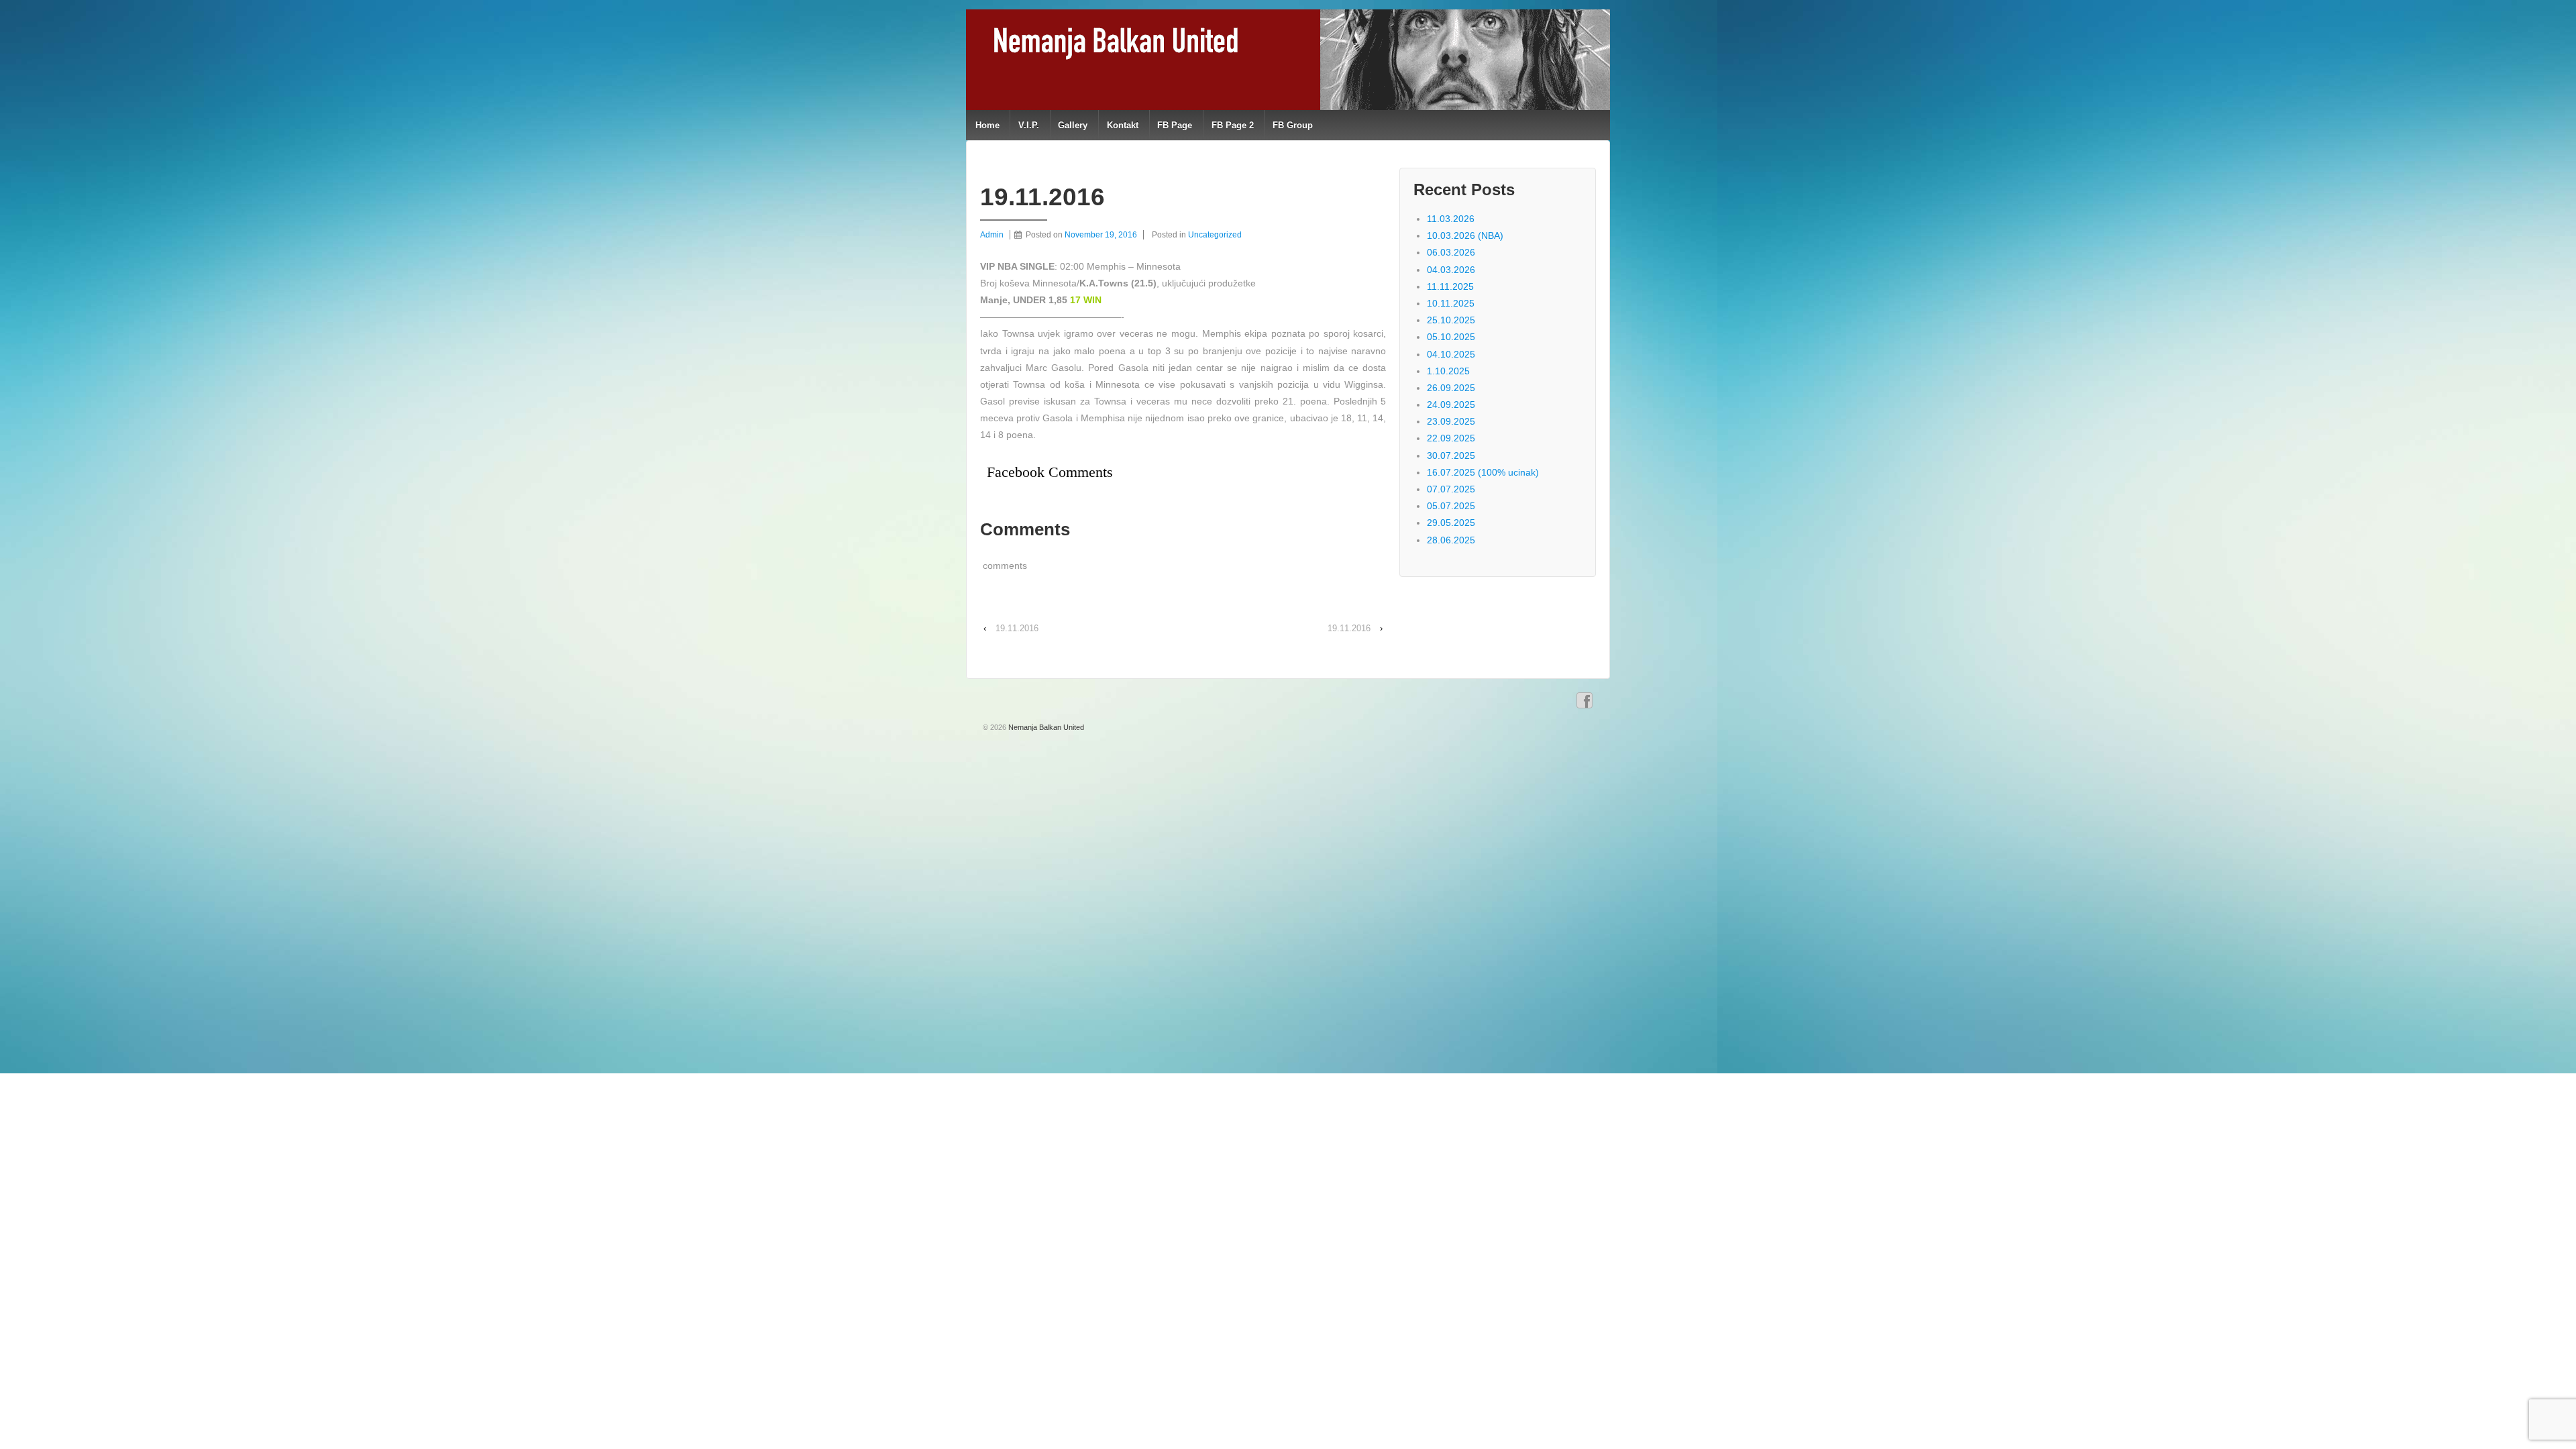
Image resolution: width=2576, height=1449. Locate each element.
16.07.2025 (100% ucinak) (1483, 472)
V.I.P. (1029, 125)
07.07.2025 (1451, 489)
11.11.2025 (1450, 286)
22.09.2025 (1451, 438)
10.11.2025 (1451, 303)
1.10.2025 (1448, 371)
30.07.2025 (1451, 455)
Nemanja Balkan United (1045, 727)
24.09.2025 (1451, 405)
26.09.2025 (1451, 388)
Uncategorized (1215, 235)
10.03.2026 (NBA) (1465, 235)
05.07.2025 (1451, 506)
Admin (992, 235)
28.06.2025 (1451, 540)
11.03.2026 (1451, 219)
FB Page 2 (1233, 125)
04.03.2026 (1451, 270)
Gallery (1073, 125)
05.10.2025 (1451, 337)
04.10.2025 (1451, 354)
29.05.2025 (1451, 523)
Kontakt (1123, 125)
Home (987, 125)
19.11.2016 (1017, 628)
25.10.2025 (1451, 320)
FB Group (1293, 125)
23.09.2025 (1451, 421)
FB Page (1175, 125)
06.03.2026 (1451, 252)
